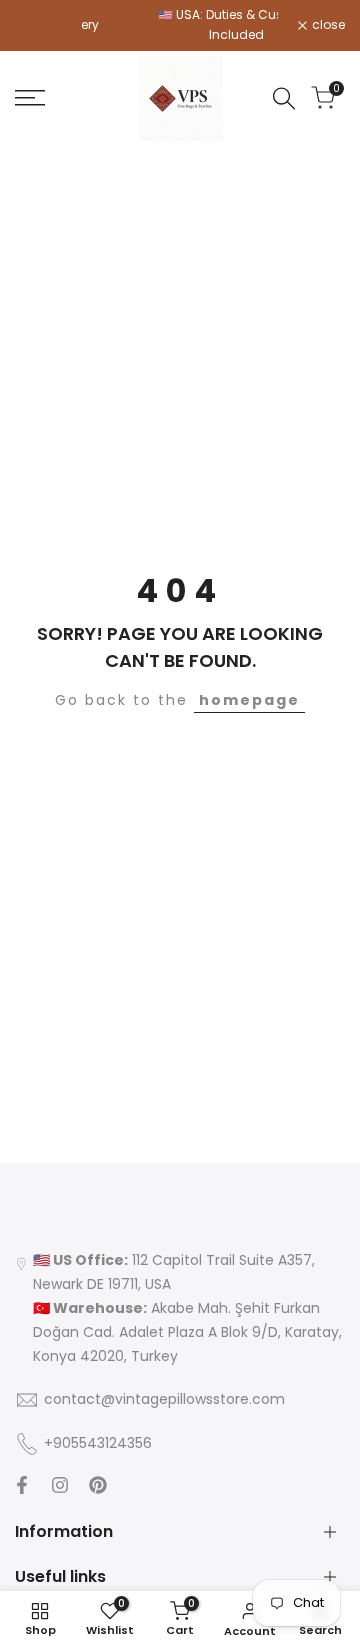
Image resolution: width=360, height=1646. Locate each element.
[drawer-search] (284, 98)
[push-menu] (30, 98)
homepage (249, 700)
